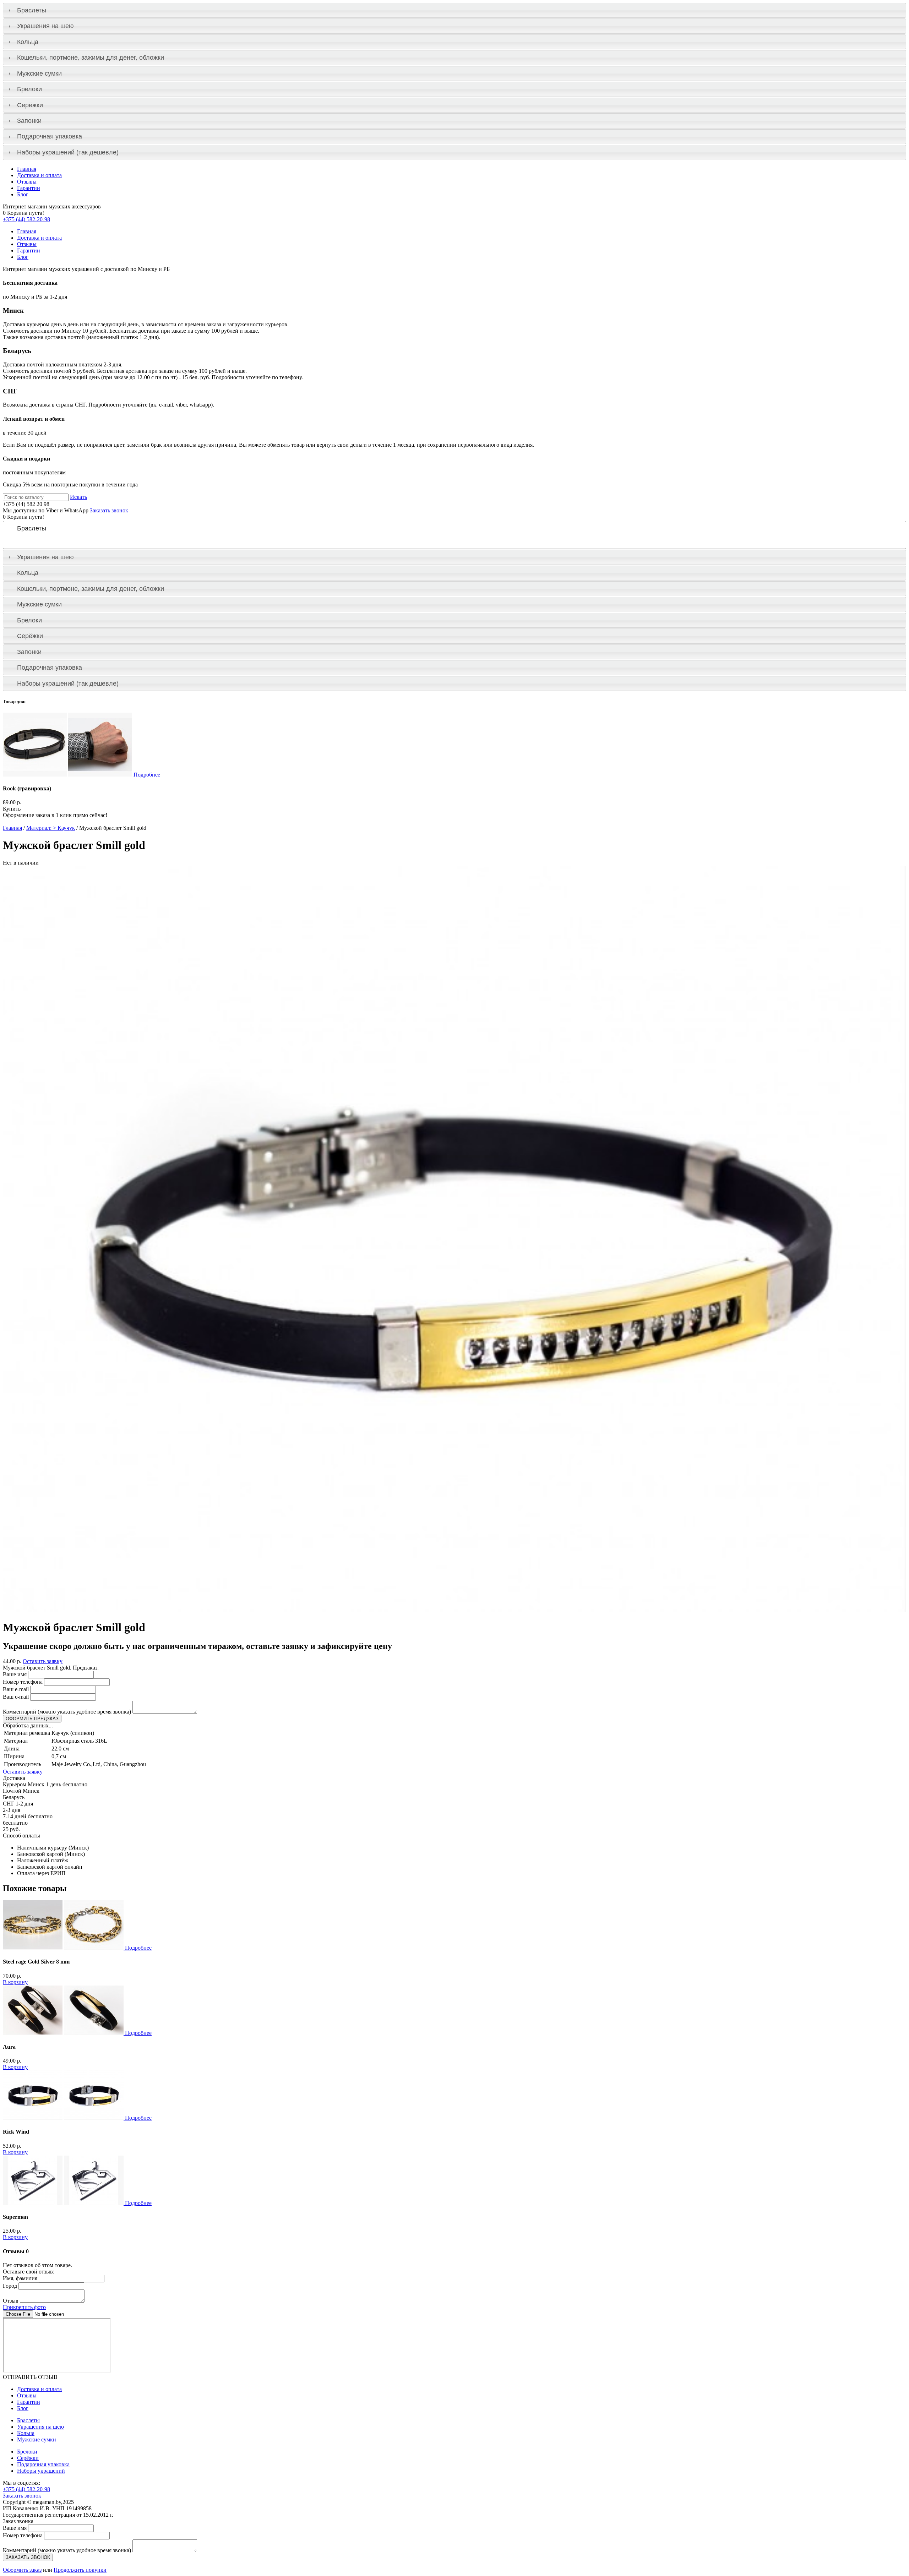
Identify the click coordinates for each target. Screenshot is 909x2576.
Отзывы (27, 182)
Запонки (29, 121)
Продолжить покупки (80, 2570)
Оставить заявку (43, 1661)
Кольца (28, 42)
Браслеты (32, 10)
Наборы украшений (41, 2471)
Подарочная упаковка (50, 136)
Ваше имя (15, 1674)
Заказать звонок (109, 510)
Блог (23, 194)
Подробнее (147, 775)
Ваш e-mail (16, 1689)
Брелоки (29, 89)
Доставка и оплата (39, 175)
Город (10, 2286)
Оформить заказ (22, 2570)
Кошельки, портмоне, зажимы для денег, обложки (91, 58)
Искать (78, 497)
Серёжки (30, 105)
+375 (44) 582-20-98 (26, 219)
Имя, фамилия (20, 2278)
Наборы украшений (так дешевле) (68, 152)
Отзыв (11, 2301)
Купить (12, 809)
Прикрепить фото (24, 2307)
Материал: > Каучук (51, 828)
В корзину (15, 1982)
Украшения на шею (45, 26)
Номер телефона (23, 1682)
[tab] (454, 10)
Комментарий (67, 1712)
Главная (27, 169)
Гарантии (29, 188)
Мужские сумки (39, 73)
